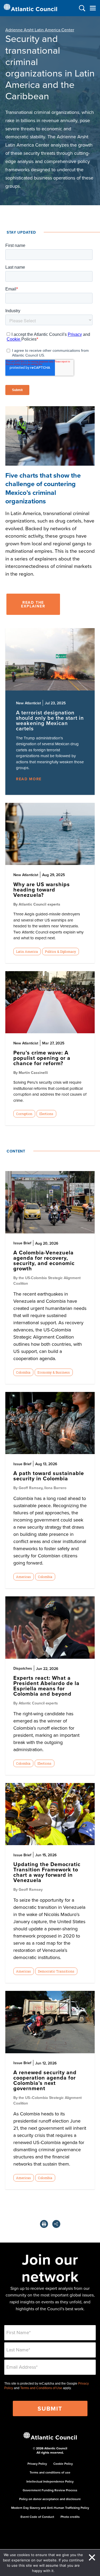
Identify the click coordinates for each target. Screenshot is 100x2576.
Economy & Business (54, 1372)
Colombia (23, 1372)
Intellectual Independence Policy (50, 2481)
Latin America (27, 951)
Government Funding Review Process (50, 2490)
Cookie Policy (63, 2464)
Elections (46, 1114)
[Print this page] (44, 2224)
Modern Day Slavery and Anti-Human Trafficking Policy (50, 2508)
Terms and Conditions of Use (41, 2388)
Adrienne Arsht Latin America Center (40, 30)
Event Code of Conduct (37, 2517)
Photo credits (70, 2517)
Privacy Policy (37, 2464)
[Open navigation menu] (93, 8)
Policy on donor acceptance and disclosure (50, 2499)
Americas (23, 1577)
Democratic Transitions (56, 1971)
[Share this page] (56, 2224)
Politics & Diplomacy (60, 951)
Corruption (24, 1114)
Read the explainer (33, 604)
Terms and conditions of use (50, 2472)
